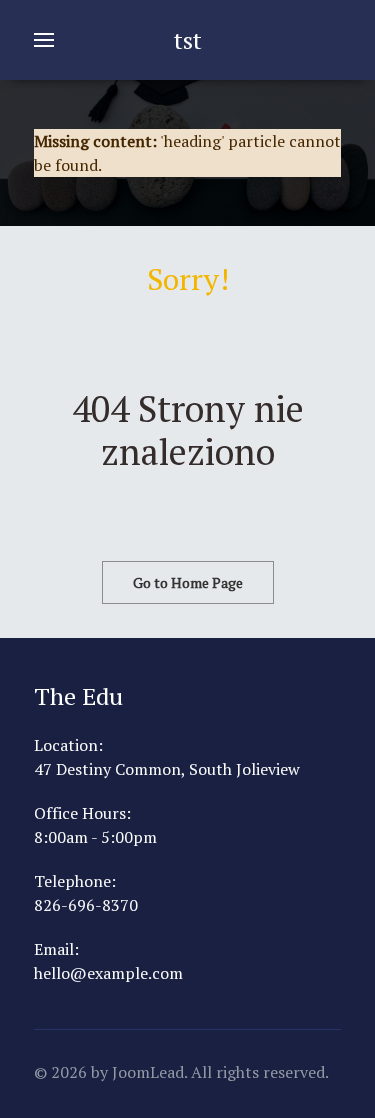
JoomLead (148, 1072)
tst (188, 40)
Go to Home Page (188, 582)
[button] (44, 40)
